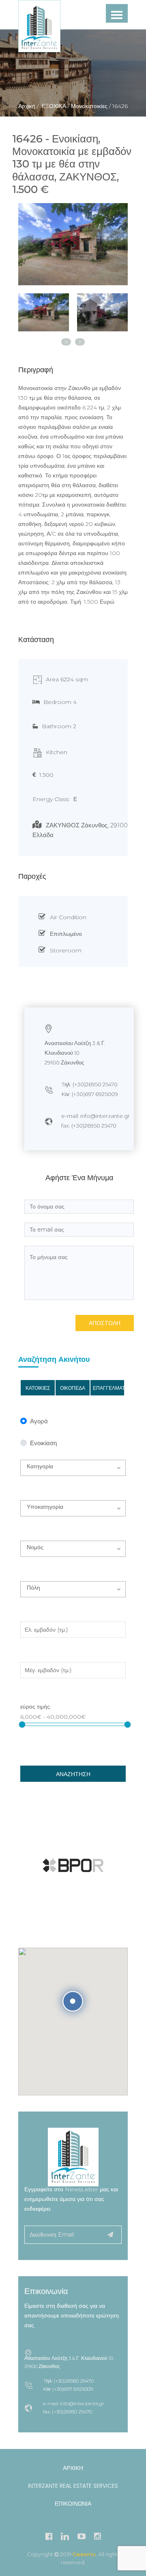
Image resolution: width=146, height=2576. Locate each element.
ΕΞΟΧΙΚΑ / (55, 106)
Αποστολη (105, 1323)
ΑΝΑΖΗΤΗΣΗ (73, 1774)
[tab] (44, 312)
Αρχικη (73, 2468)
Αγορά (39, 1422)
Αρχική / (28, 106)
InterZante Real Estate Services (73, 2486)
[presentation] (66, 342)
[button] (73, 1468)
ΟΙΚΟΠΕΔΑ (73, 1388)
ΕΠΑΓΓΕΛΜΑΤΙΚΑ (109, 1388)
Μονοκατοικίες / (90, 106)
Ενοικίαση (43, 1443)
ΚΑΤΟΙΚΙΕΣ (38, 1388)
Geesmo (84, 2554)
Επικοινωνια (73, 2504)
